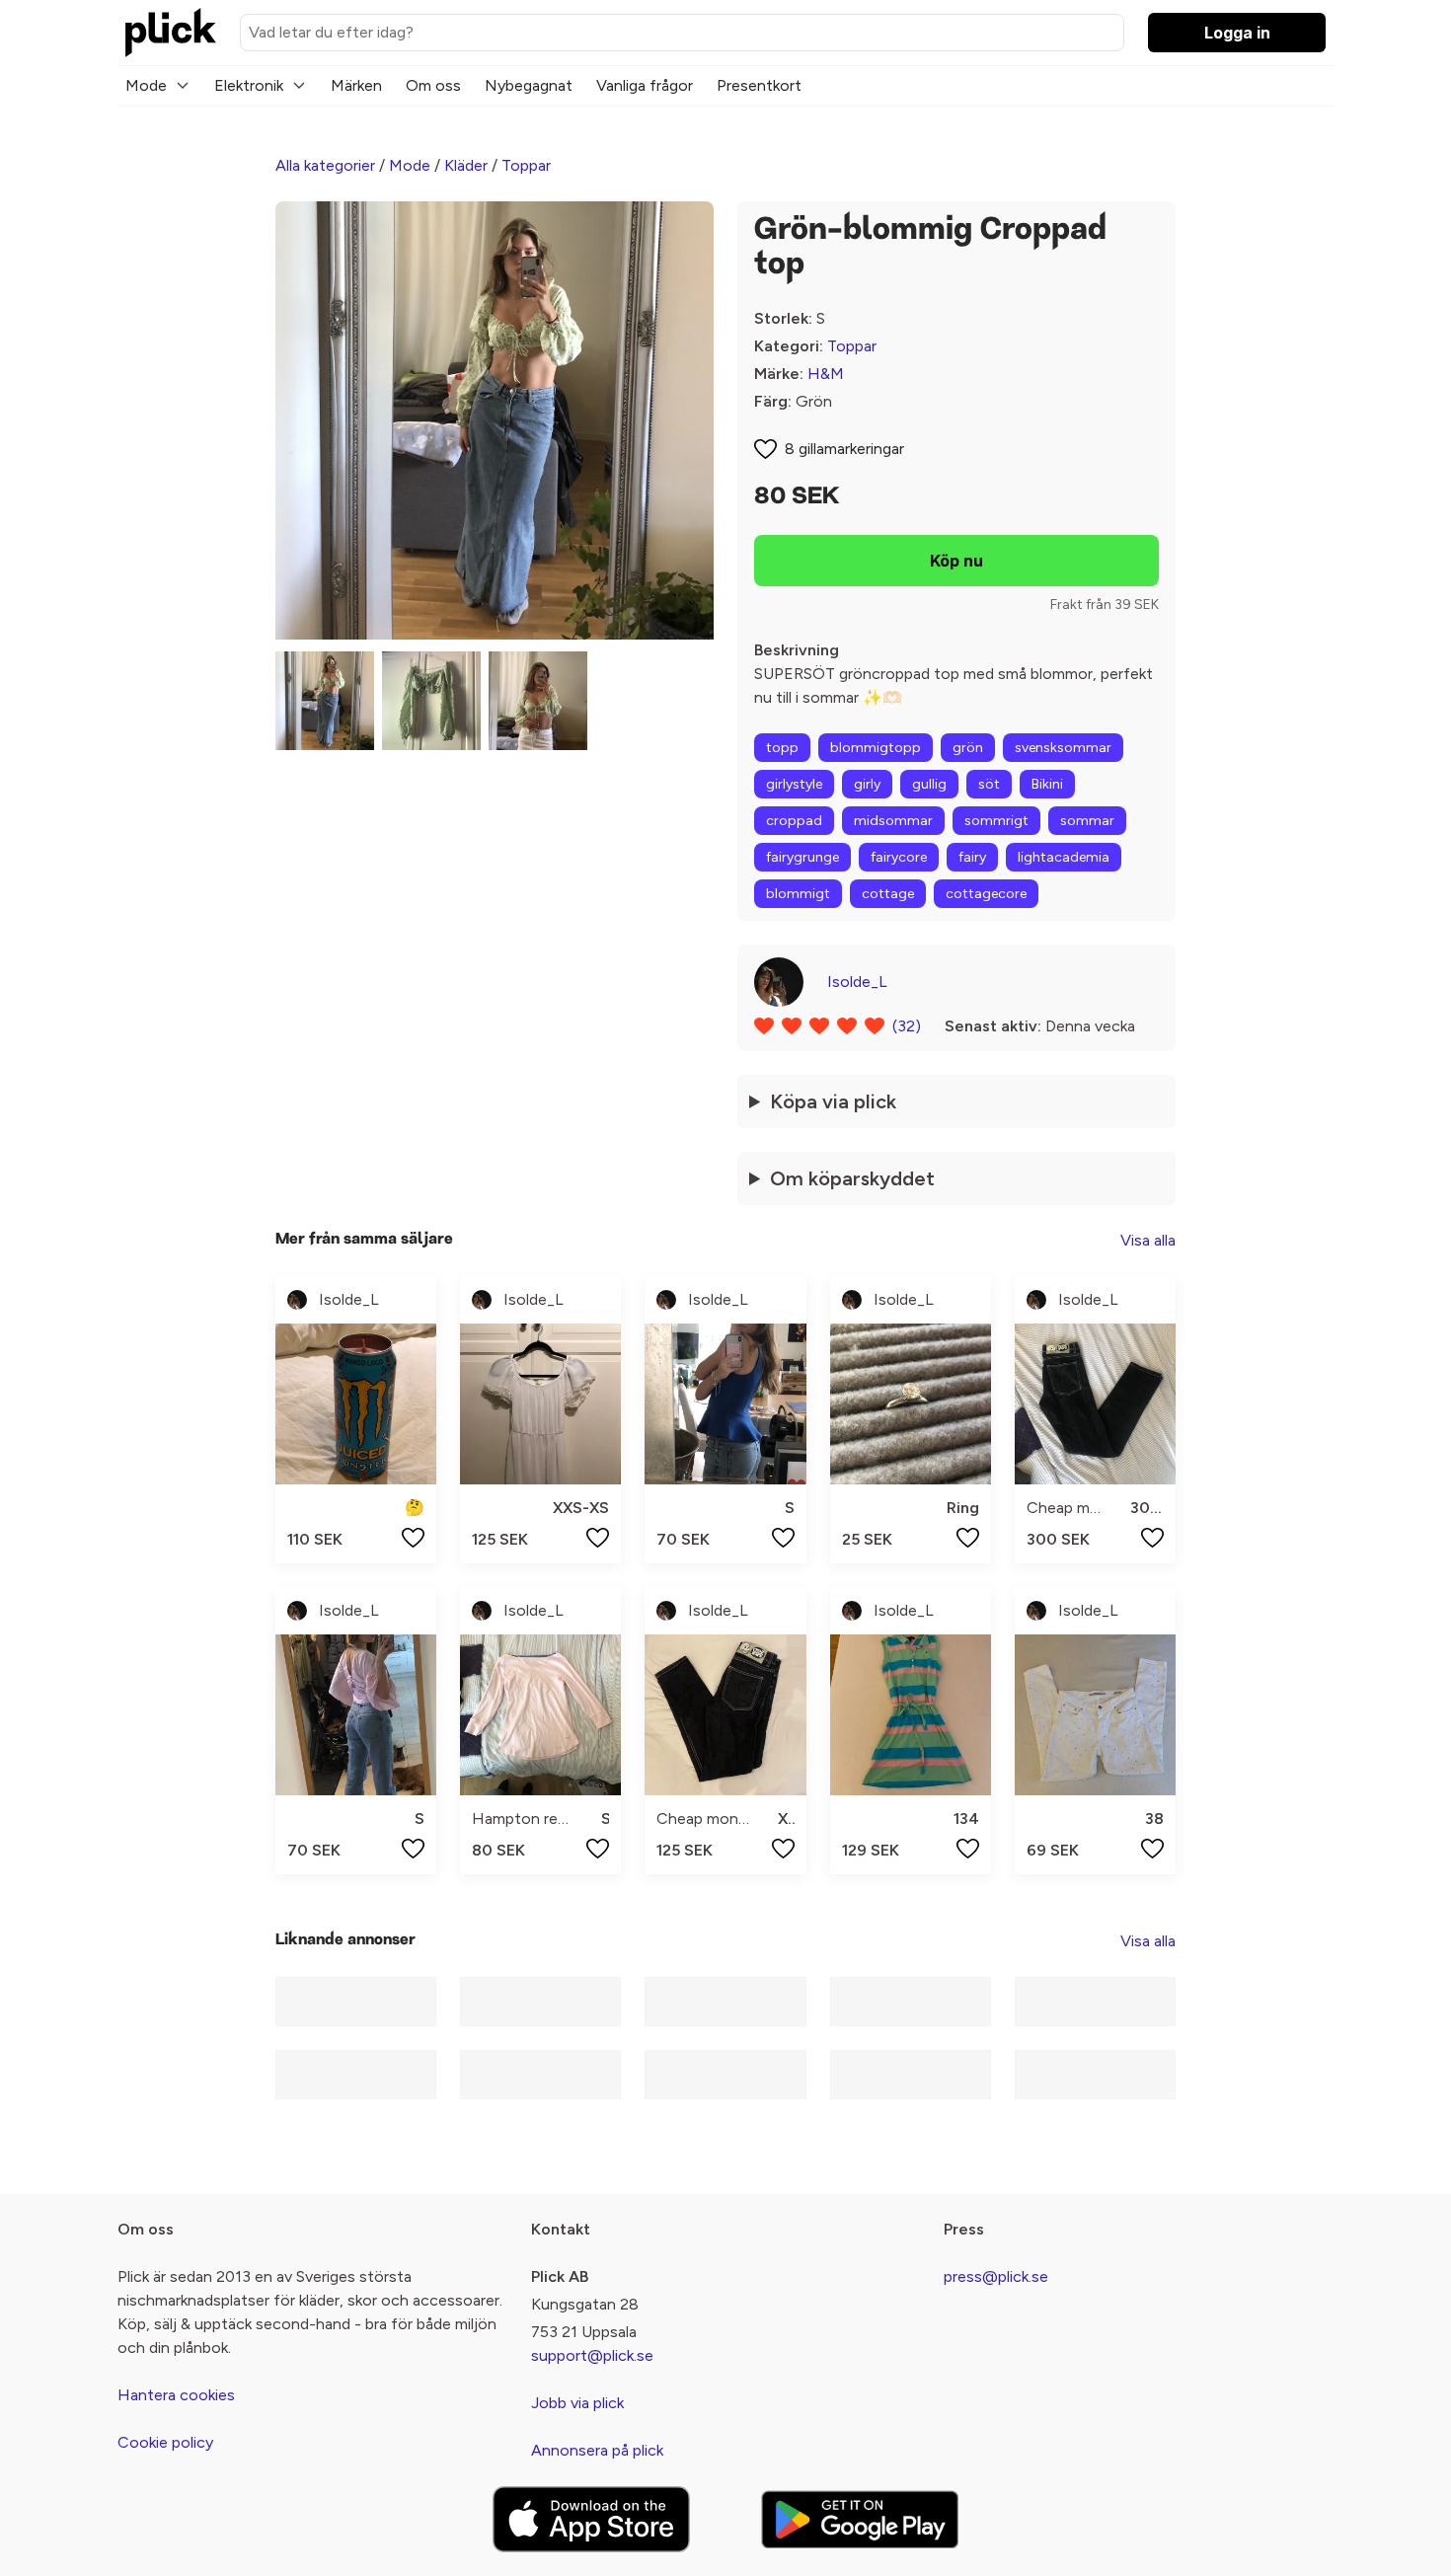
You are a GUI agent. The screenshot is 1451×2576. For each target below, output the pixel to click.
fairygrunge (802, 857)
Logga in (1237, 33)
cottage (888, 894)
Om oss (433, 85)
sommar (1087, 821)
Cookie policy (165, 2442)
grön (968, 748)
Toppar (526, 165)
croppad (794, 821)
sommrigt (996, 821)
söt (989, 784)
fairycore (899, 857)
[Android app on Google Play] (860, 2519)
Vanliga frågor (645, 85)
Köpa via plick (833, 1101)
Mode (146, 85)
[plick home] (171, 33)
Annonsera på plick (597, 2450)
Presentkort (759, 85)
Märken (356, 85)
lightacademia (1064, 857)
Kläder (466, 165)
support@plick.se (592, 2355)
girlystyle (794, 784)
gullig (929, 784)
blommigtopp (876, 748)
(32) (907, 1026)
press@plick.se (996, 2276)
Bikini (1047, 784)
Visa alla (1148, 1240)
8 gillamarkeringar (844, 449)
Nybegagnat (529, 85)
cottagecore (986, 894)
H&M (826, 374)
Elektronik (249, 85)
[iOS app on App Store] (591, 2519)
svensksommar (1063, 748)
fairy (972, 857)
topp (782, 748)
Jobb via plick (577, 2403)
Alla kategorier (325, 165)
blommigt (798, 894)
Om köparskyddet (852, 1178)
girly (867, 784)
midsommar (893, 821)
